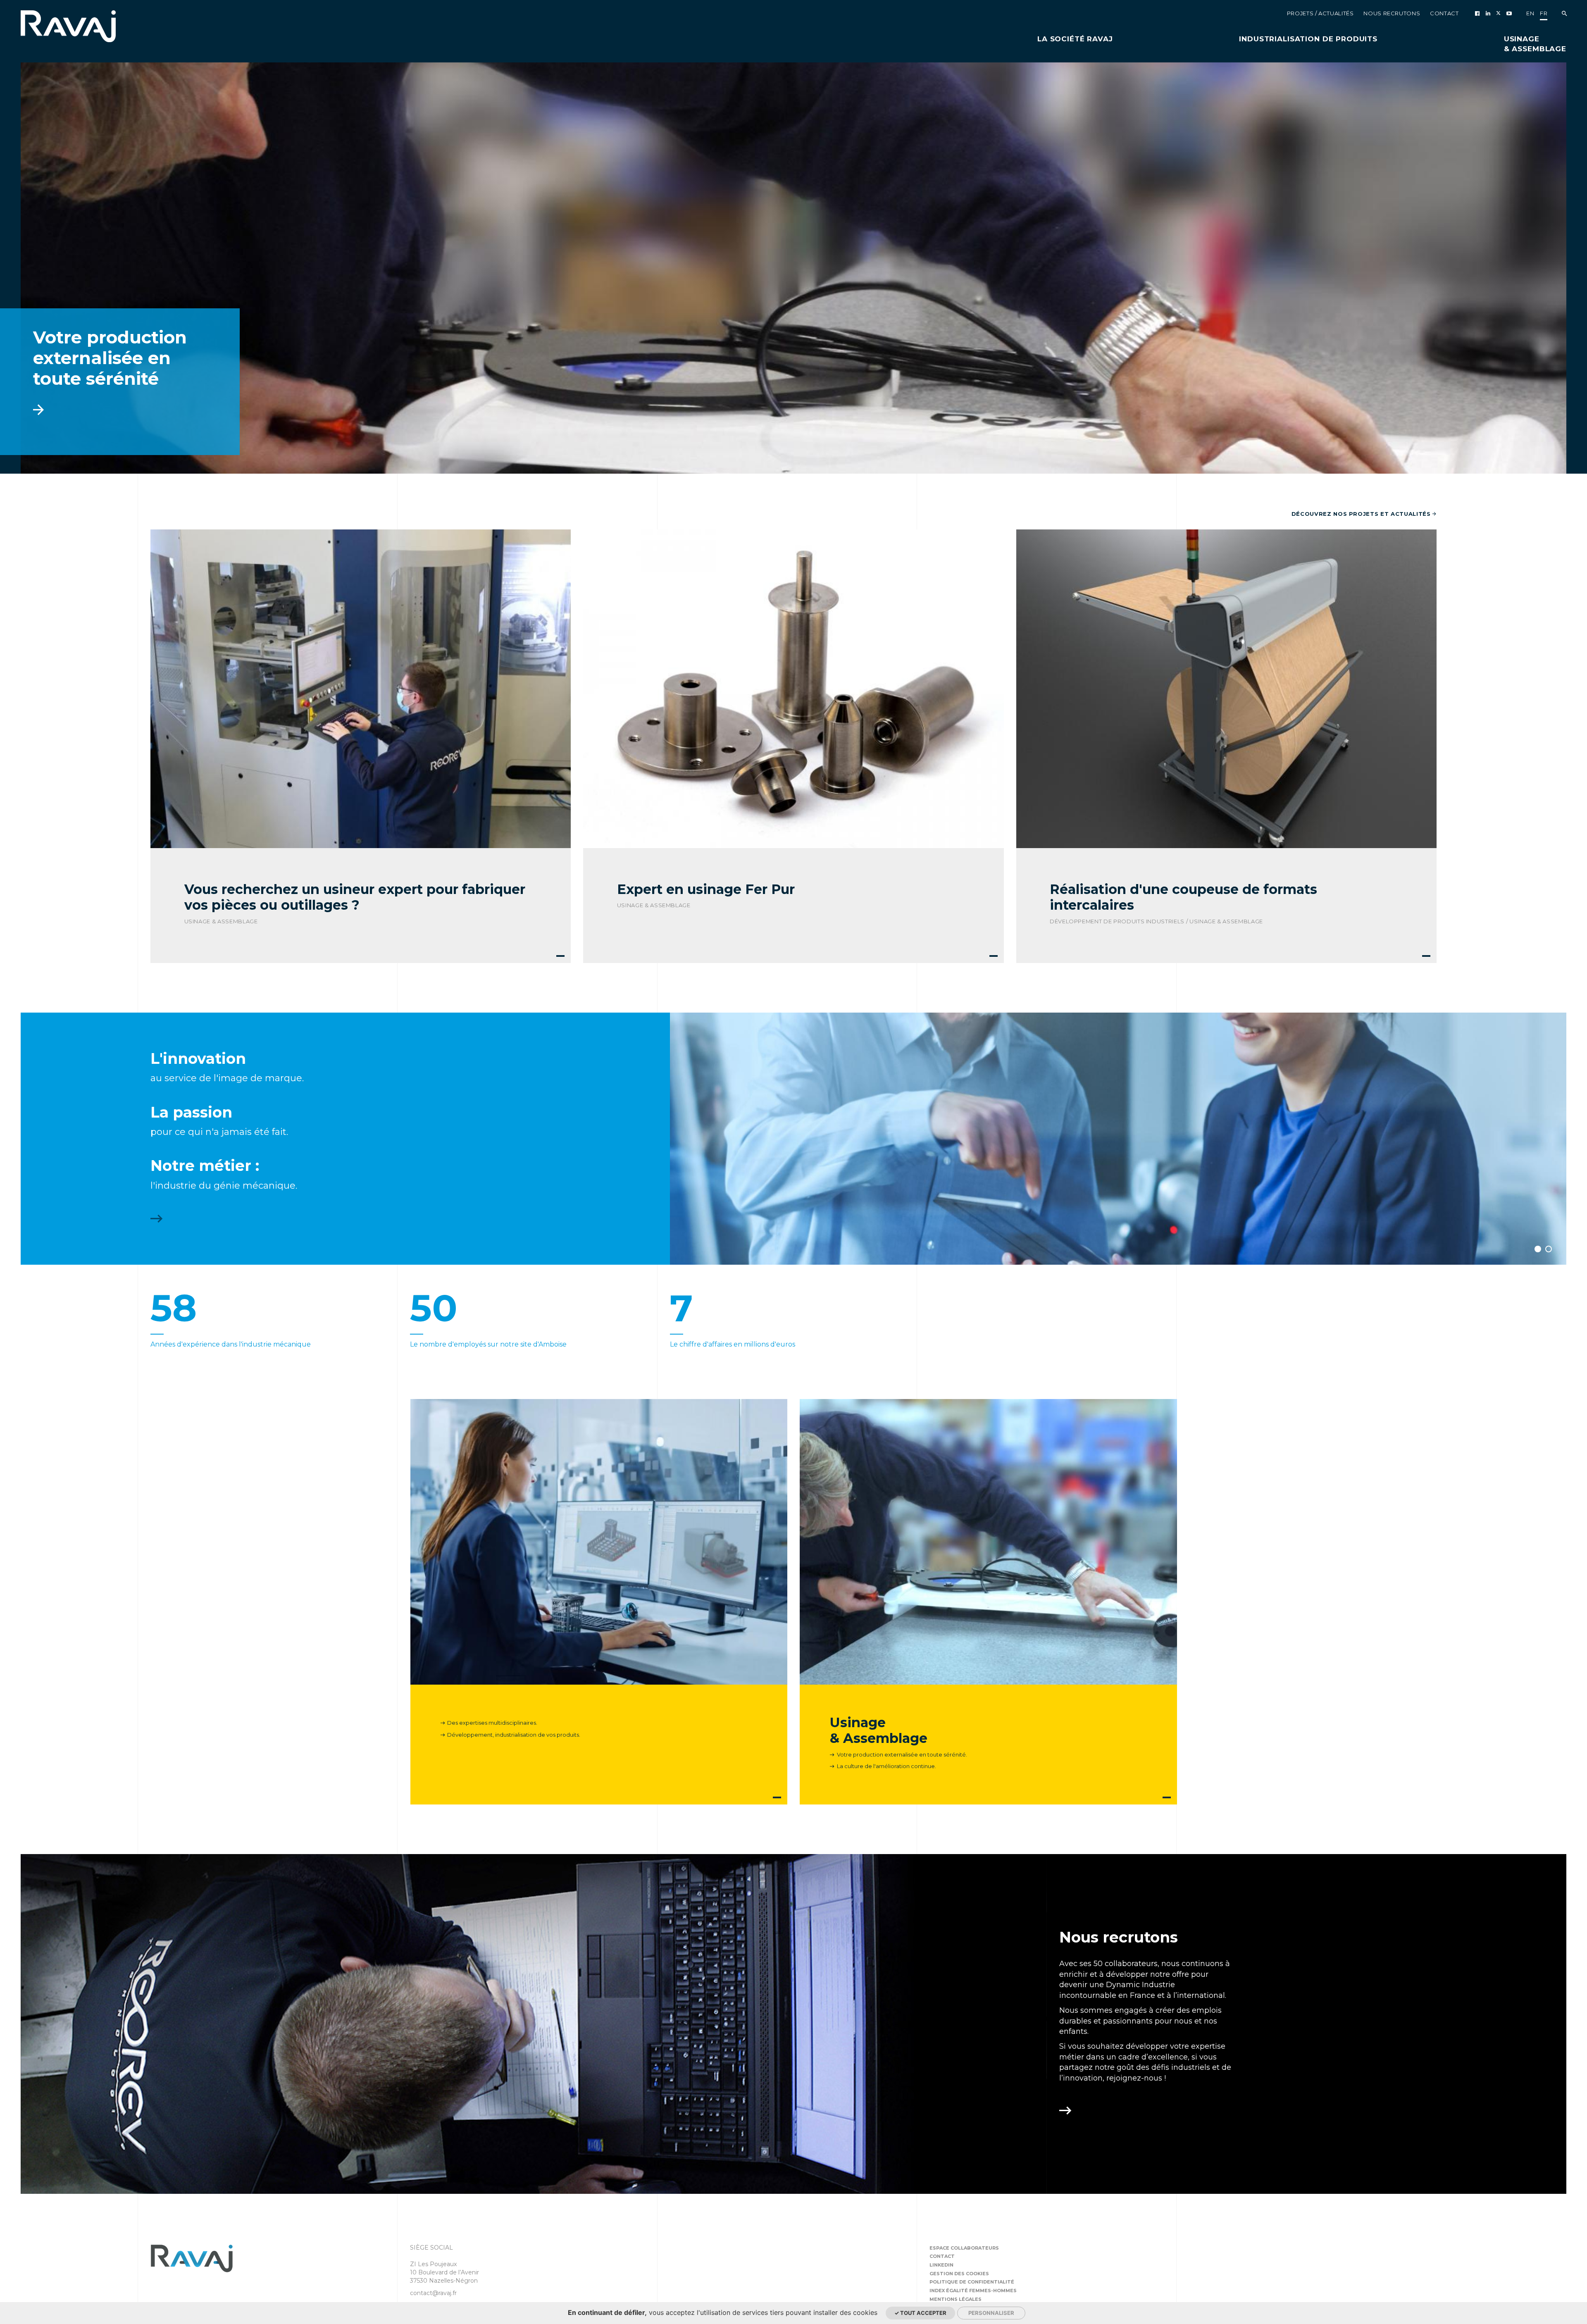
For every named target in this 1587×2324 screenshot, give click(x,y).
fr (1544, 13)
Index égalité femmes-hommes (973, 2291)
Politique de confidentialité (972, 2282)
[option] (793, 268)
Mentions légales (956, 2299)
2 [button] (1549, 1249)
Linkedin (941, 2265)
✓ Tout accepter (920, 2313)
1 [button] (1538, 1249)
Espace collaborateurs (964, 2248)
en (1530, 13)
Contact (942, 2256)
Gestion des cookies (959, 2274)
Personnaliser (991, 2313)
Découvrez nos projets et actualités (1362, 514)
